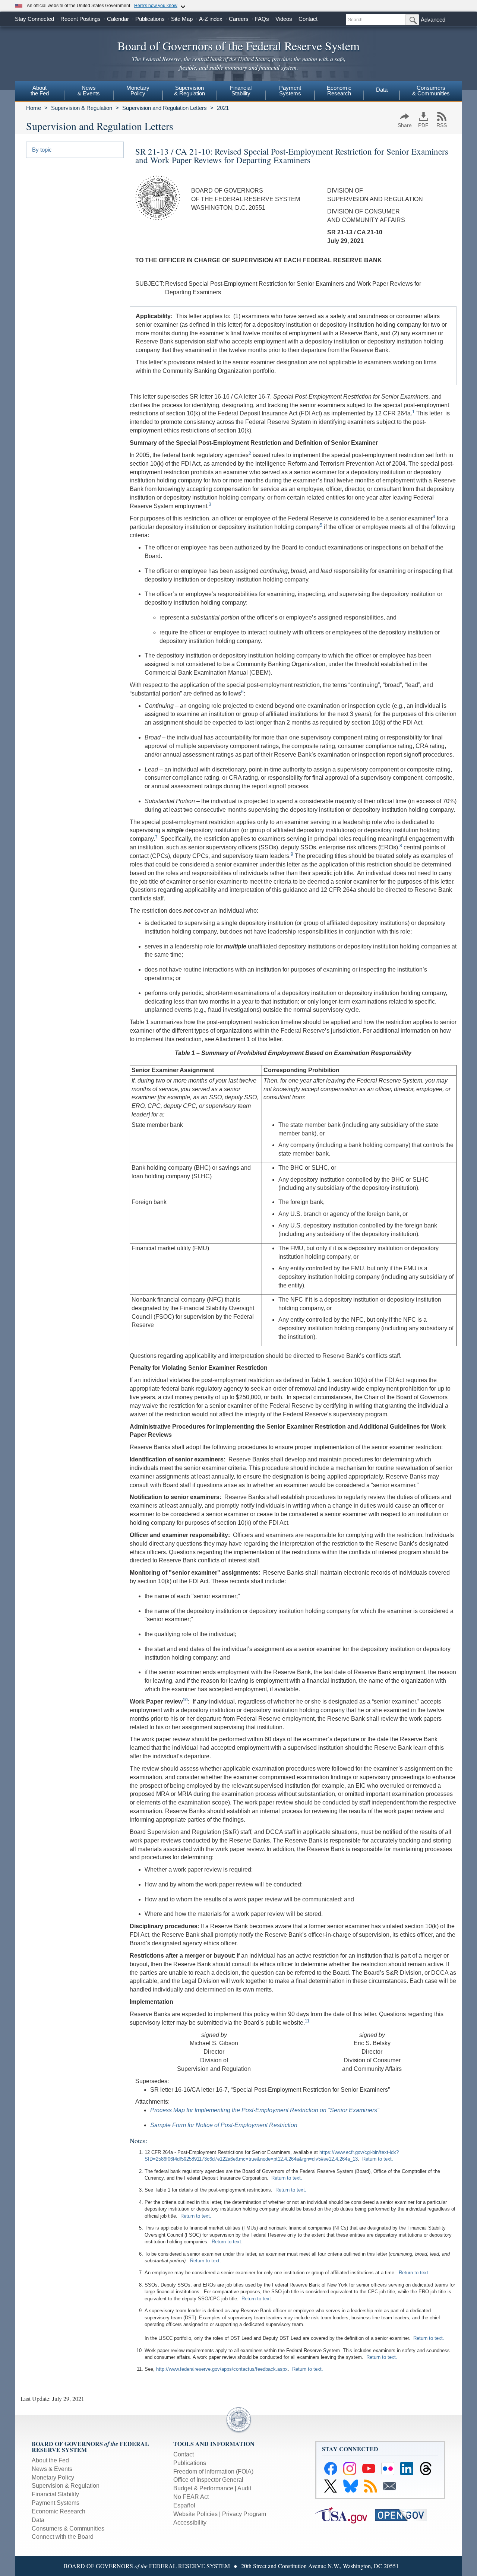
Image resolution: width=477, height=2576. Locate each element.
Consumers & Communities (431, 91)
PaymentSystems (290, 91)
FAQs (262, 19)
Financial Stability (55, 2494)
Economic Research (59, 2511)
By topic (42, 150)
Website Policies (195, 2514)
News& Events (89, 91)
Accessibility (190, 2523)
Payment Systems (56, 2503)
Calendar (118, 19)
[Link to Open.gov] (404, 2514)
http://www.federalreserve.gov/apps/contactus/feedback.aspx (222, 2369)
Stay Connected (34, 19)
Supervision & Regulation (82, 108)
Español (184, 2505)
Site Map (182, 19)
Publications (150, 19)
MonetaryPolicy (138, 91)
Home (34, 108)
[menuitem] (40, 92)
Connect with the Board (63, 2537)
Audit (244, 2488)
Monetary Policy (53, 2477)
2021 (223, 108)
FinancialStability (241, 91)
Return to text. (378, 2159)
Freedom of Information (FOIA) (213, 2472)
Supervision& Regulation (189, 91)
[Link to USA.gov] (345, 2514)
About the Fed (50, 2460)
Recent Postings (80, 19)
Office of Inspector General (208, 2480)
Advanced (433, 20)
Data (382, 90)
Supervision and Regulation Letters (165, 108)
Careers (239, 19)
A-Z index (211, 19)
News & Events (52, 2469)
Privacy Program (244, 2514)
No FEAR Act (191, 2497)
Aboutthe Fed (40, 91)
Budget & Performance (203, 2488)
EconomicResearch (339, 91)
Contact (308, 19)
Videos (284, 19)
